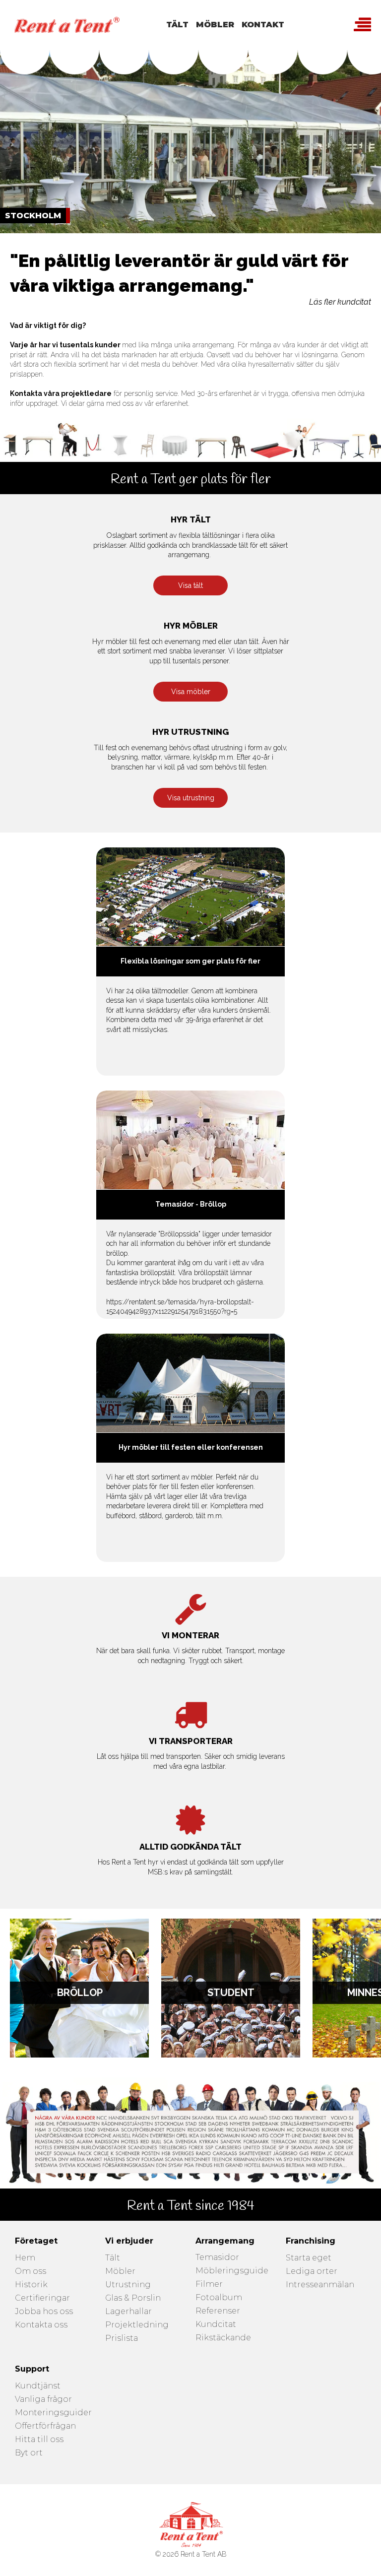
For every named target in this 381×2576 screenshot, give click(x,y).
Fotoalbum (219, 2298)
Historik (31, 2285)
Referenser (218, 2311)
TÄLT (177, 25)
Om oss (31, 2272)
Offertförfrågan (45, 2426)
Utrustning (128, 2285)
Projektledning (137, 2325)
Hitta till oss (39, 2440)
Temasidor (217, 2258)
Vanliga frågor (43, 2400)
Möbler (120, 2272)
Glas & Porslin (133, 2298)
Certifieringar (42, 2298)
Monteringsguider (53, 2413)
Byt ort (29, 2453)
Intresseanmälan (320, 2285)
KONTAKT (263, 25)
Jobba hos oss (44, 2312)
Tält (113, 2258)
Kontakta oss (41, 2325)
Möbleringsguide (232, 2271)
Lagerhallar (128, 2312)
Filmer (209, 2285)
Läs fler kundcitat (340, 302)
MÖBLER (215, 25)
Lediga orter (312, 2272)
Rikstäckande (223, 2338)
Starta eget (309, 2258)
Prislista (122, 2339)
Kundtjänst (38, 2386)
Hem (25, 2258)
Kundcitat (216, 2325)
